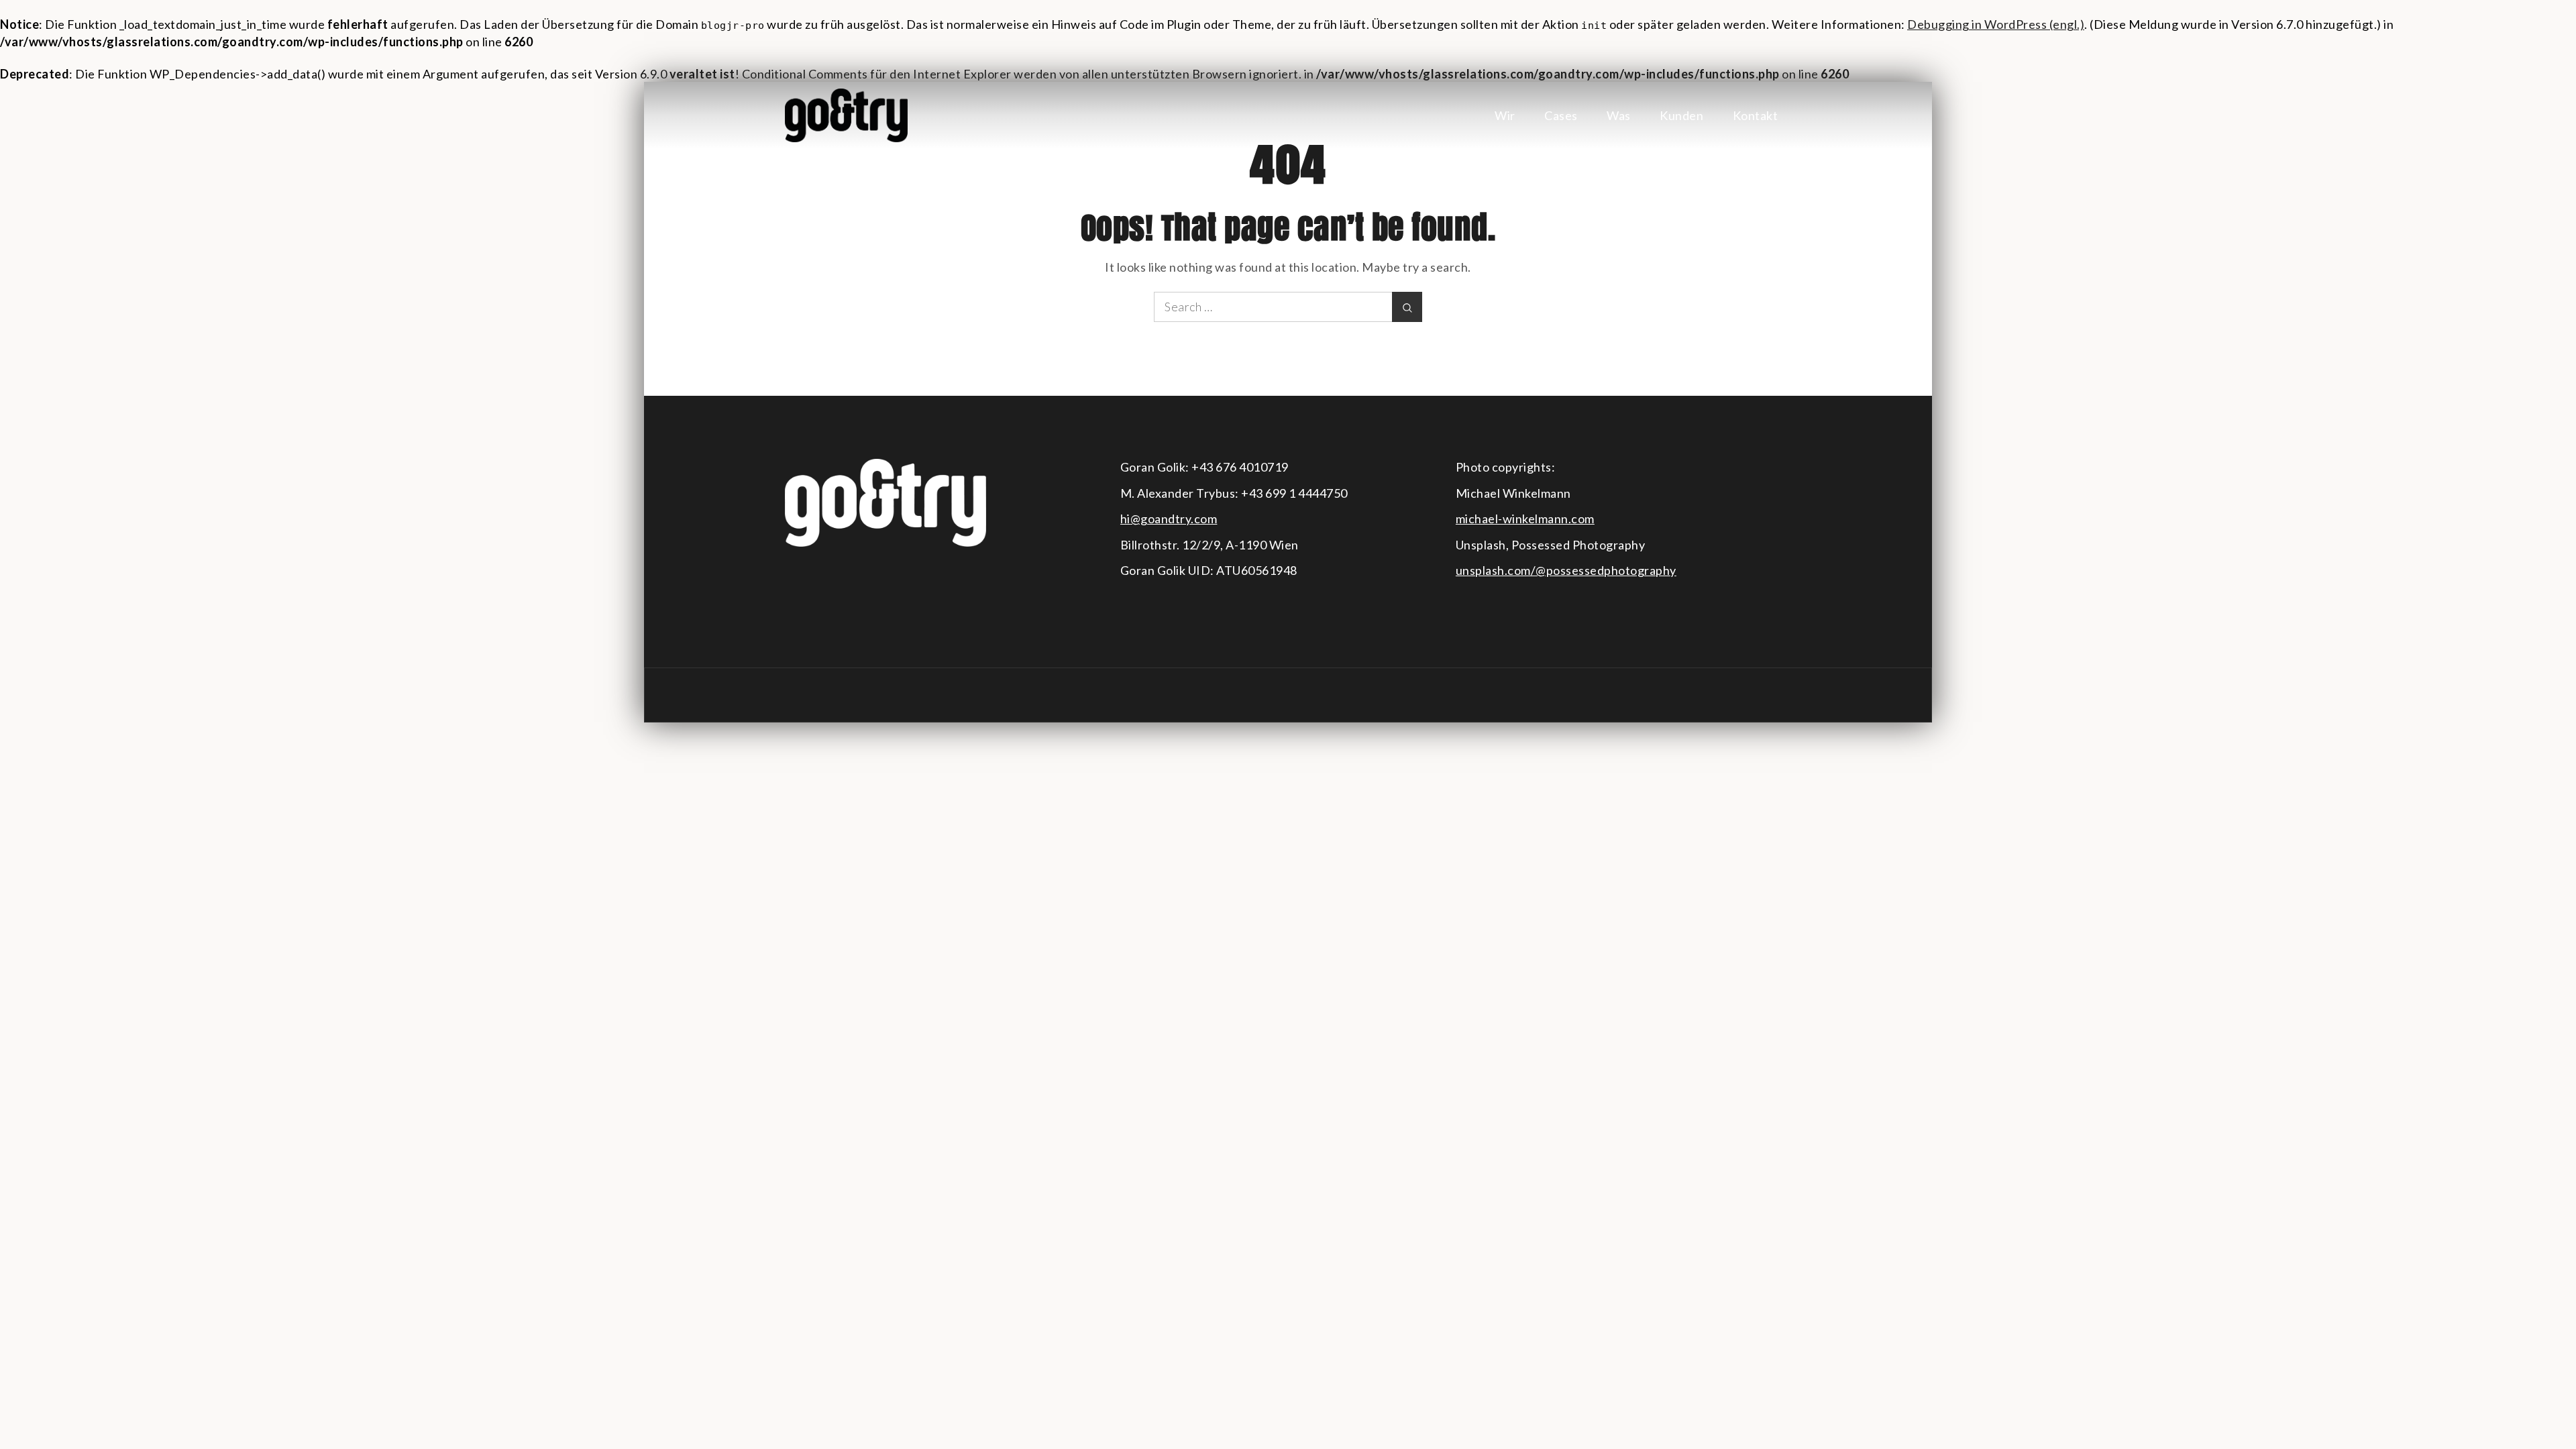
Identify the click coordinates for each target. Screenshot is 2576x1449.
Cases (1561, 115)
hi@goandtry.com (1169, 519)
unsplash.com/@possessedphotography (1566, 570)
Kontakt (1756, 115)
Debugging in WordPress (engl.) (1996, 24)
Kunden (1681, 115)
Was (1619, 115)
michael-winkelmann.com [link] (1525, 519)
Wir (1505, 115)
